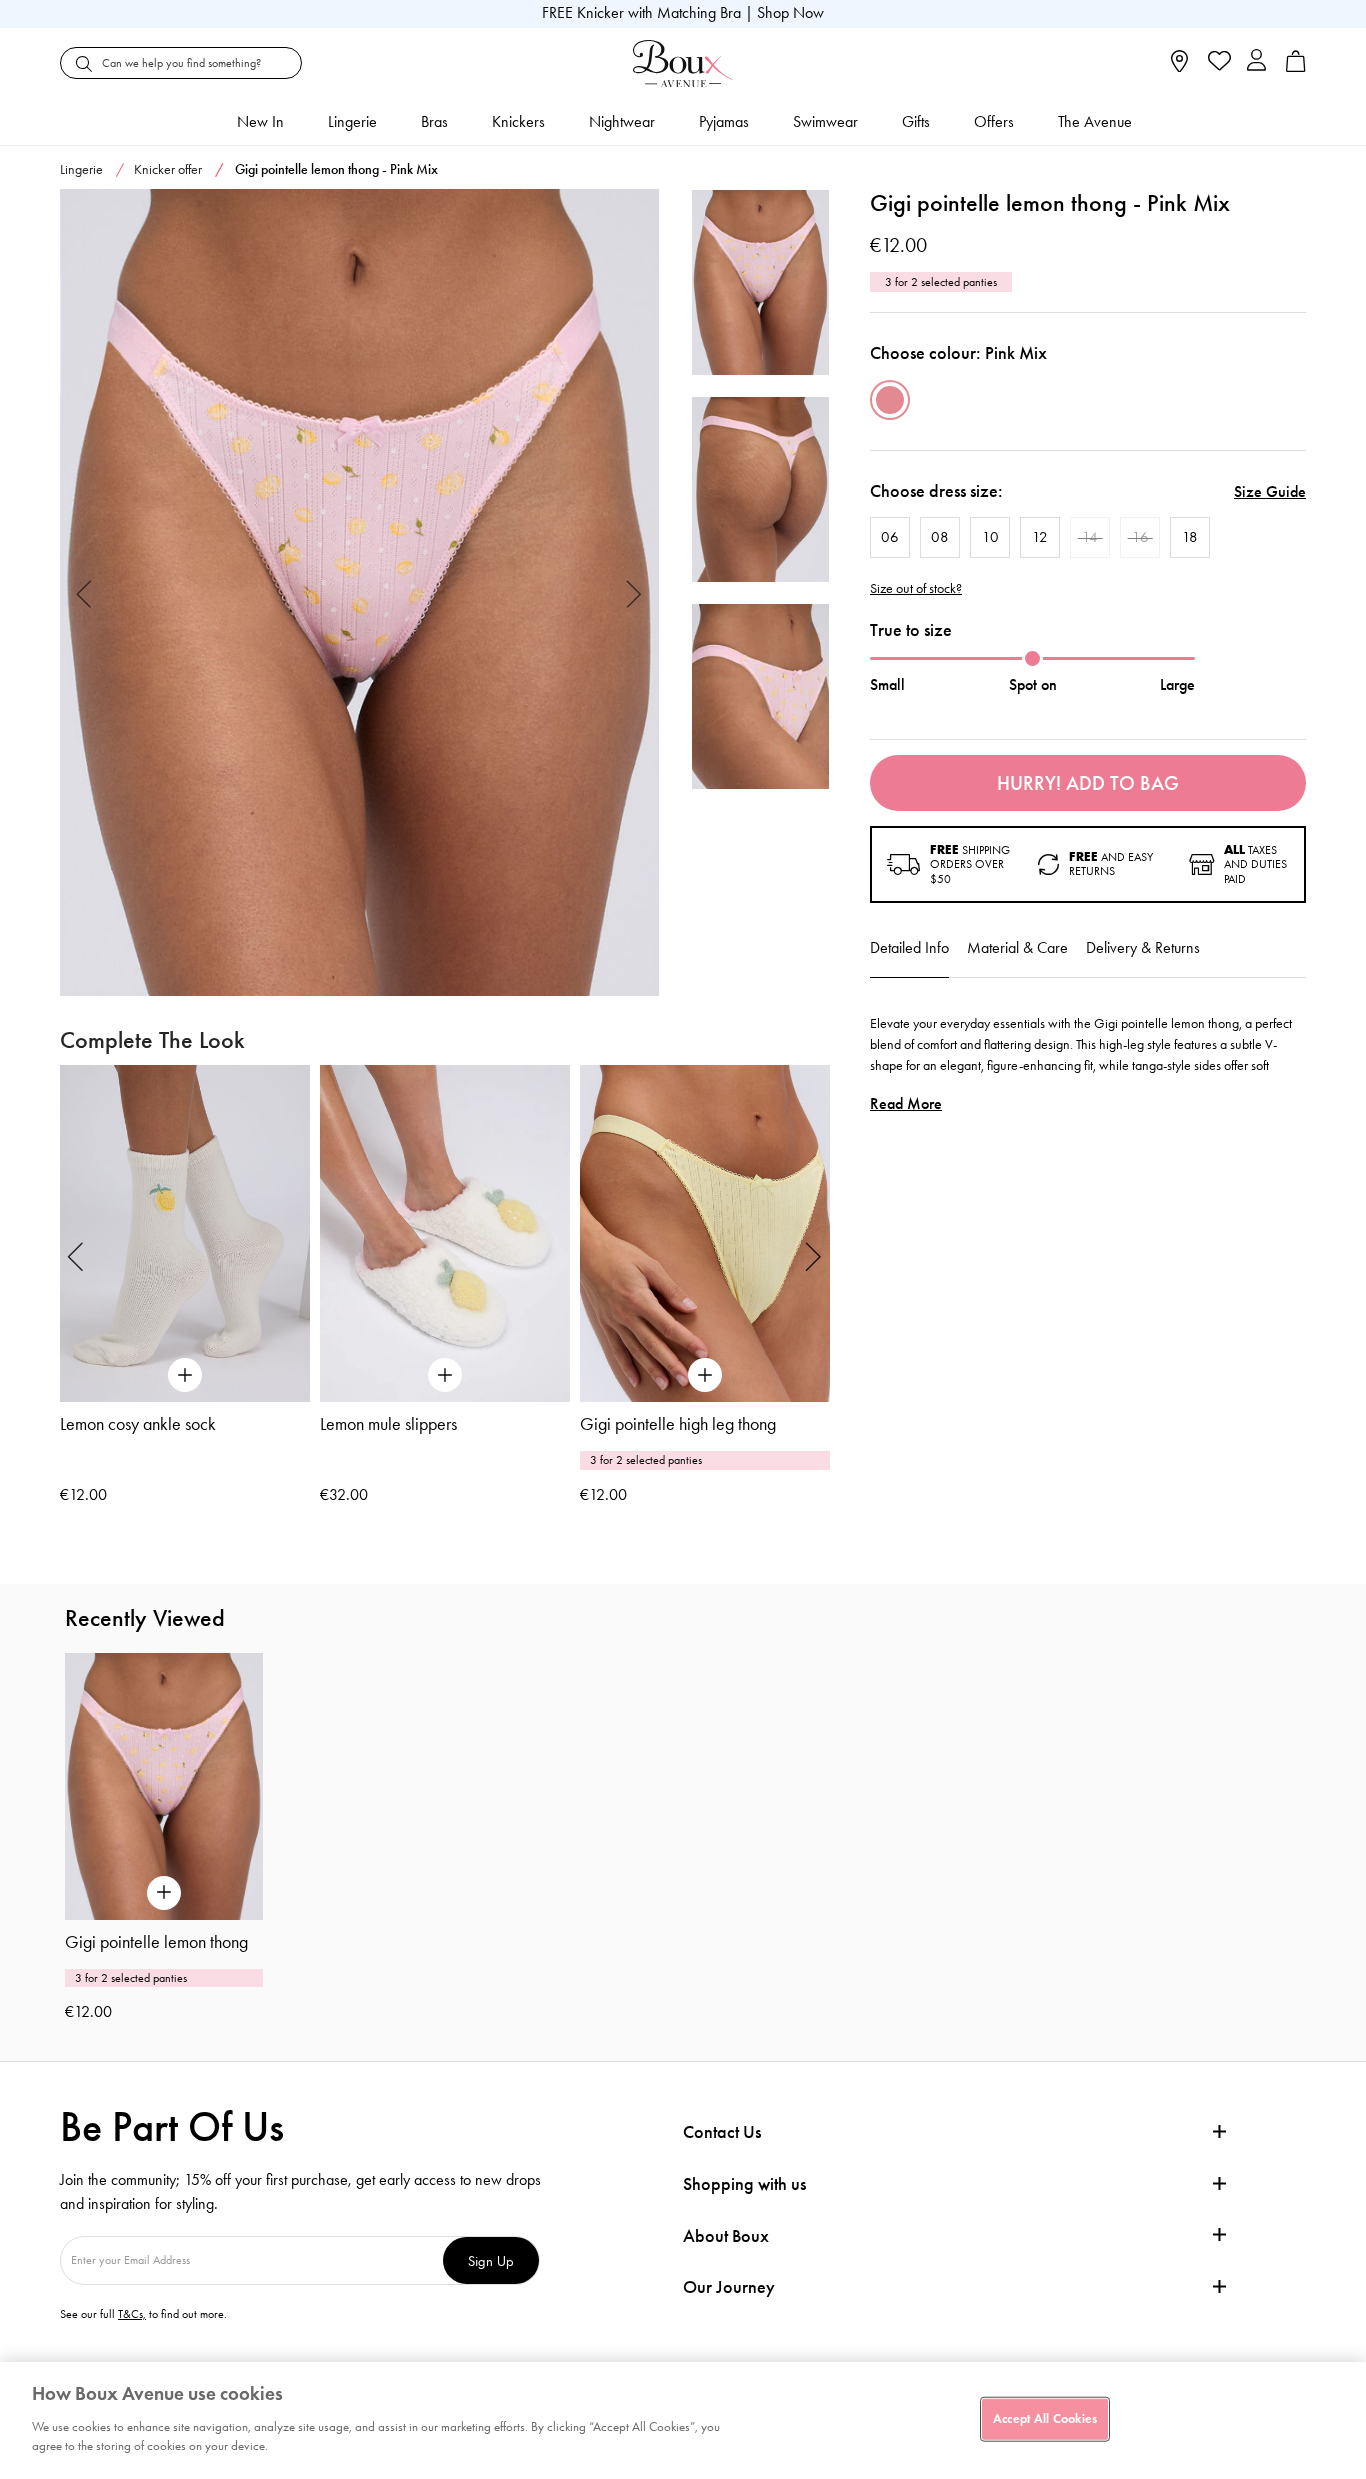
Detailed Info (909, 947)
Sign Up (491, 2260)
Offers (994, 121)
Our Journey (729, 2287)
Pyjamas (724, 121)
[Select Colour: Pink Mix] (890, 400)
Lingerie (352, 121)
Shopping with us (744, 2184)
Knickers (518, 121)
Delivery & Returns (1143, 947)
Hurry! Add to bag (1088, 783)
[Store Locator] (1179, 67)
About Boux (726, 2236)
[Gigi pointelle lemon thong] (359, 593)
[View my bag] (1296, 67)
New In (260, 121)
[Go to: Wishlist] (1217, 63)
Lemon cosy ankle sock (138, 1424)
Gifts (916, 121)
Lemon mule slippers (388, 1424)
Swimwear (825, 121)
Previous (84, 592)
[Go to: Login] (1256, 62)
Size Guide (1270, 491)
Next (634, 592)
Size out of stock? (916, 589)
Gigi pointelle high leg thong (678, 1424)
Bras (434, 121)
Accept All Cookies (1045, 2418)
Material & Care (1017, 947)
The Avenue (1095, 121)
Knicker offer (168, 169)
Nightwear (622, 121)
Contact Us (722, 2132)
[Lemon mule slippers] (445, 1233)
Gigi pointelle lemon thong (156, 1942)
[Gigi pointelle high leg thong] (705, 1233)
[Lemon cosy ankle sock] (185, 1233)
